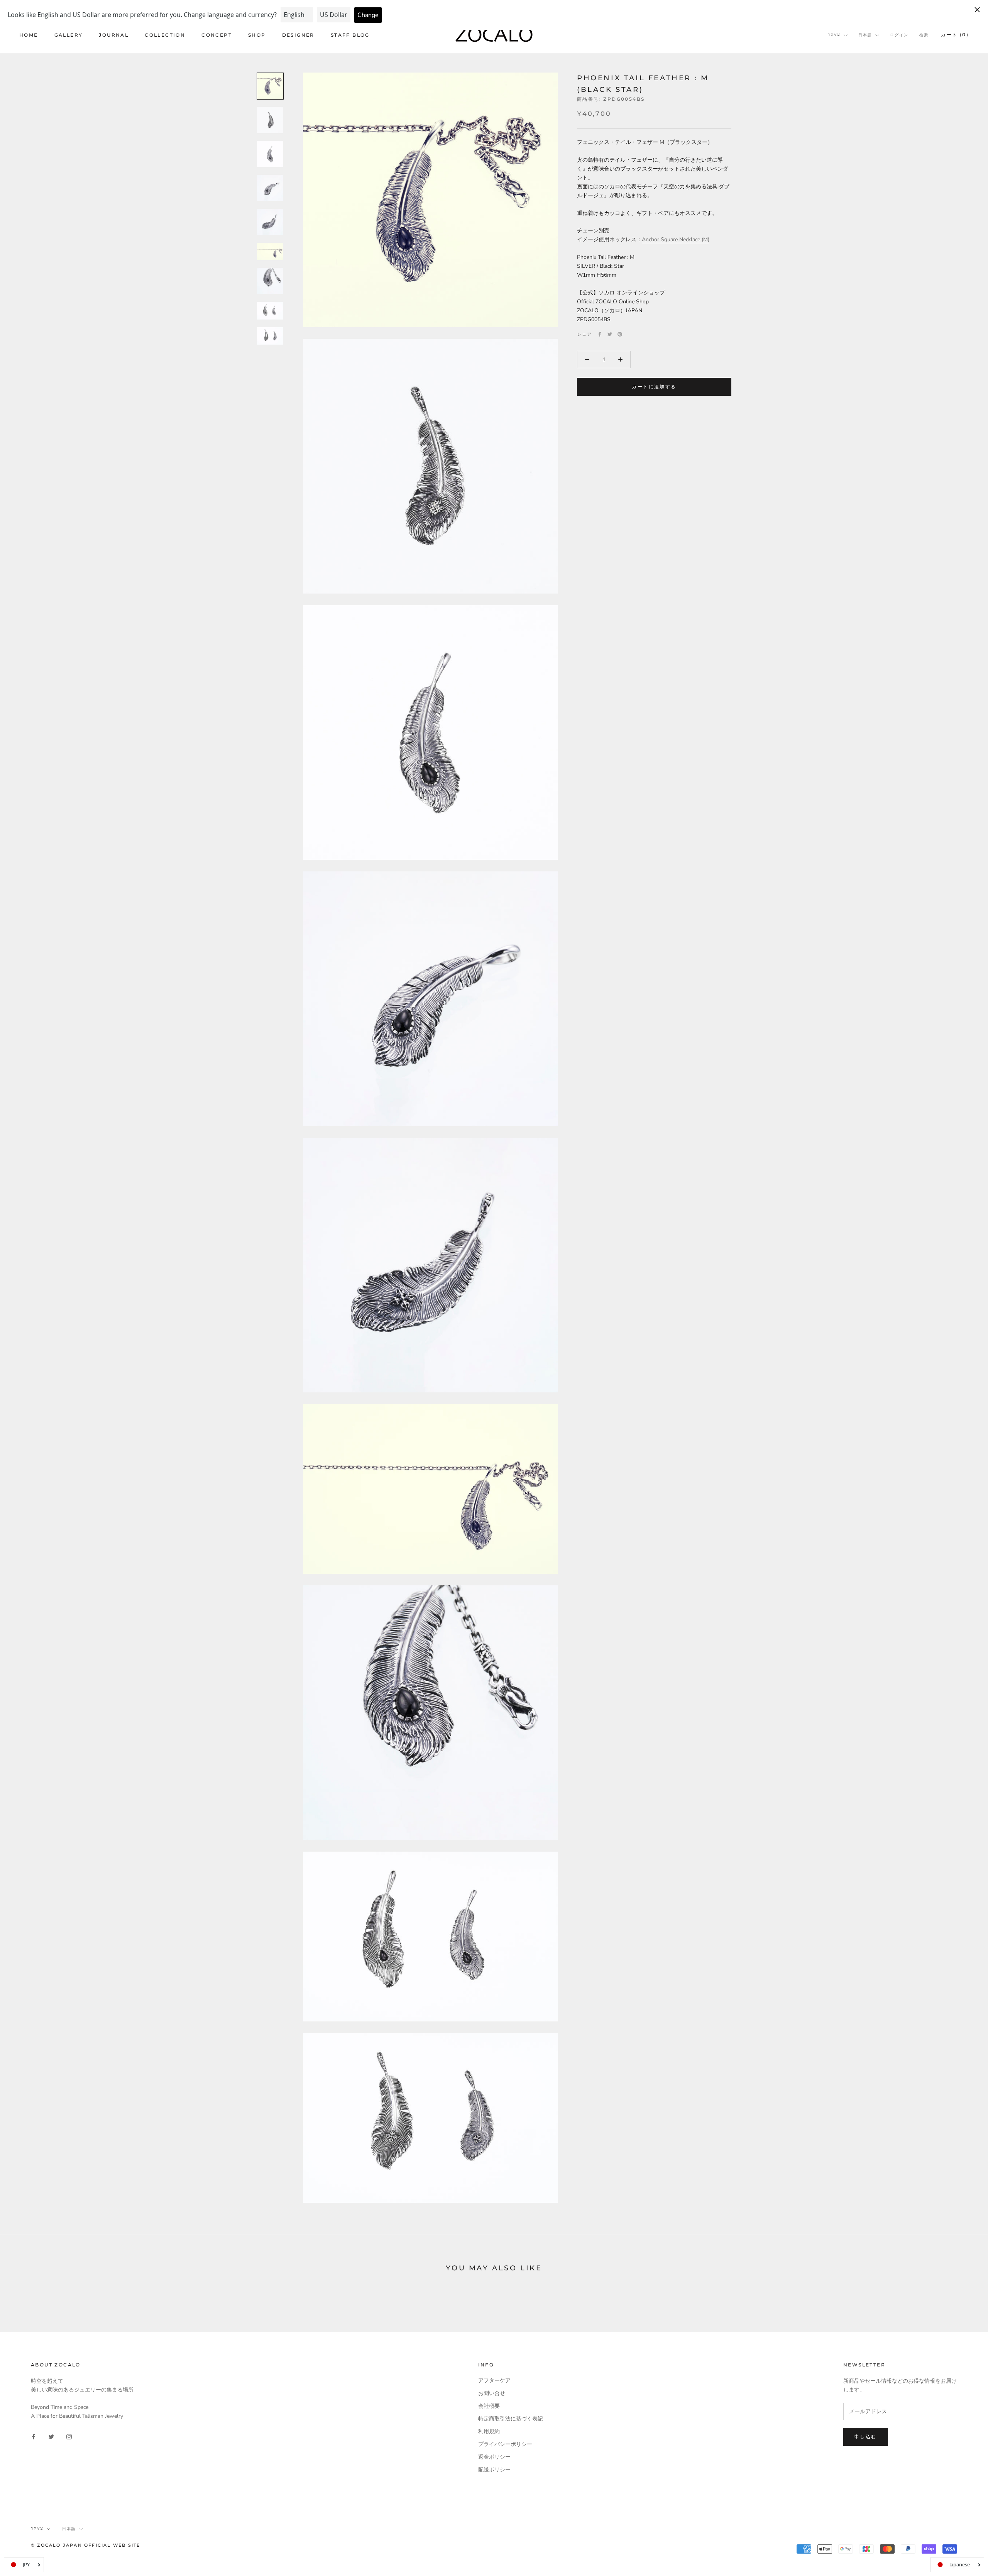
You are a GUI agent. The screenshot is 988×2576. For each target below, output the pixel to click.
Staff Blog (350, 35)
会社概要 (489, 2406)
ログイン (899, 35)
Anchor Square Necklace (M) (676, 240)
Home (29, 35)
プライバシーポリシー (505, 2444)
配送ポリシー (494, 2470)
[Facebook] (600, 334)
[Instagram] (69, 2436)
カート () (955, 35)
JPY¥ (834, 35)
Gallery (69, 35)
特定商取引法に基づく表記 (511, 2419)
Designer (298, 35)
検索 (924, 35)
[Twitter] (610, 334)
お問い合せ (492, 2393)
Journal (114, 35)
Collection (165, 35)
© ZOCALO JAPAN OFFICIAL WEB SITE (85, 2545)
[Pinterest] (620, 334)
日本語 (865, 35)
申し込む (866, 2436)
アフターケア (494, 2381)
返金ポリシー (494, 2457)
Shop (257, 35)
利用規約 (489, 2431)
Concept (217, 35)
